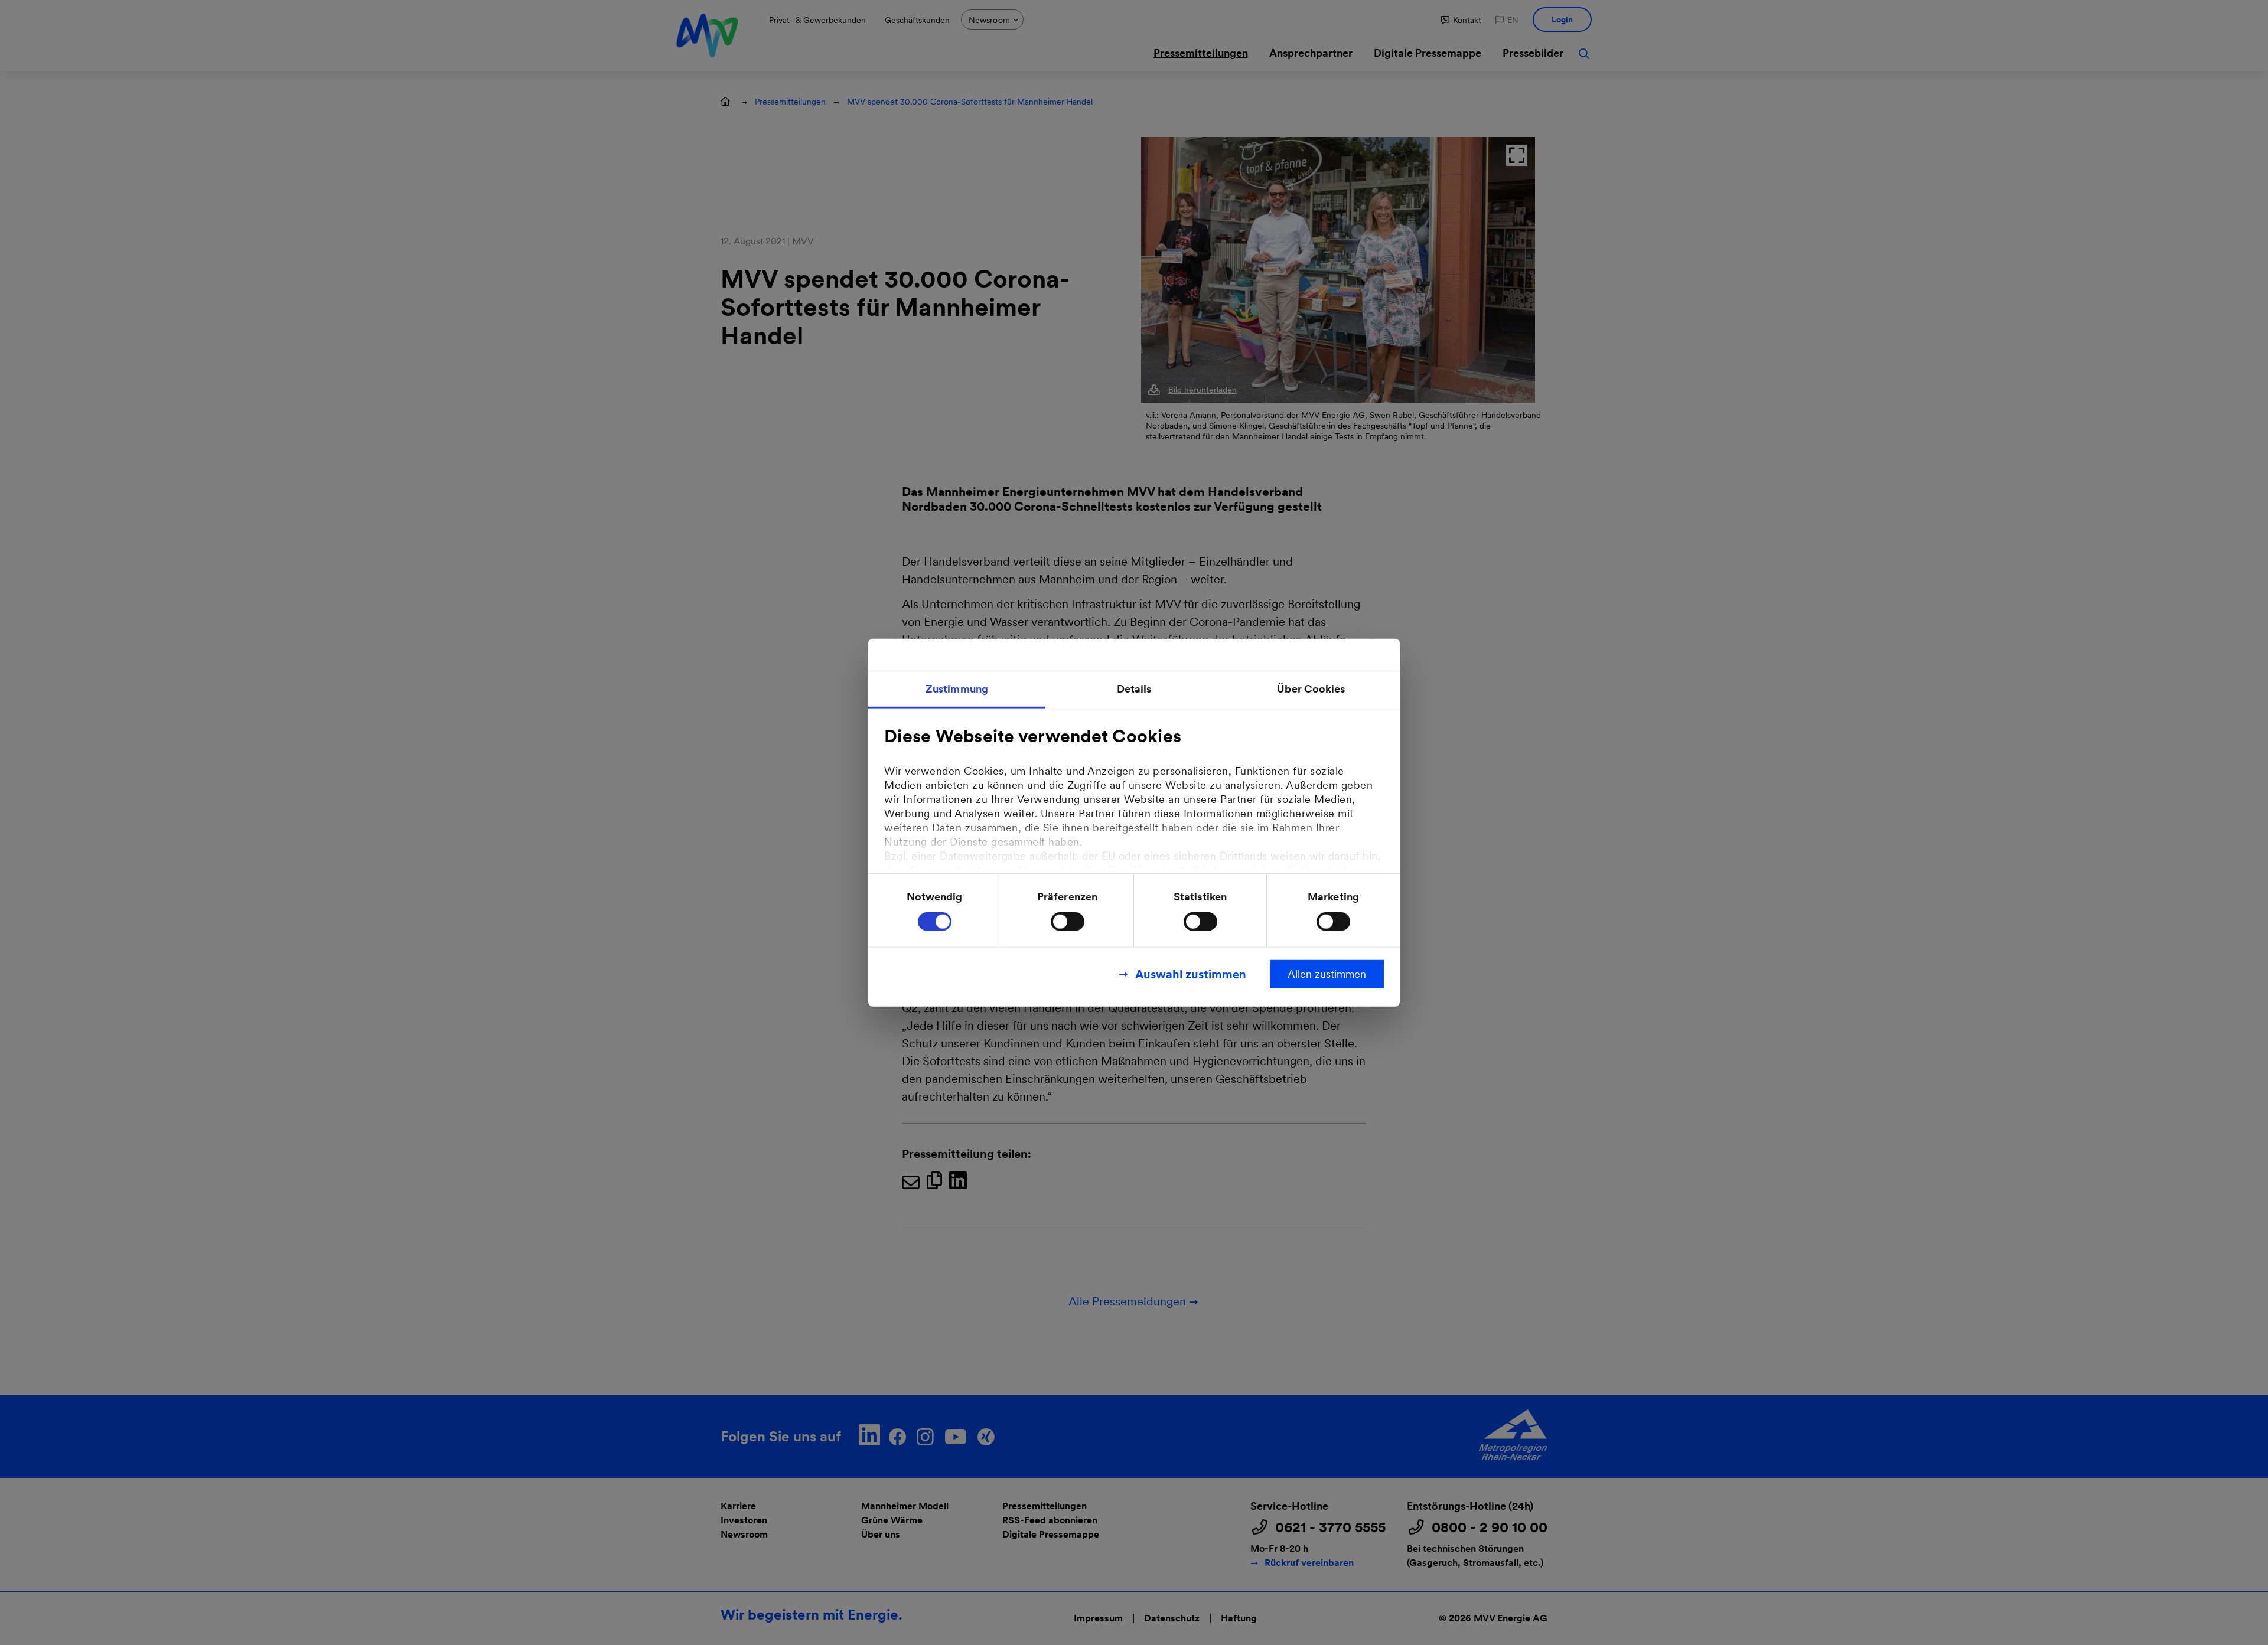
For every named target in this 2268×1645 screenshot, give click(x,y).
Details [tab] (1134, 689)
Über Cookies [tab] (1311, 689)
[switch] (1068, 921)
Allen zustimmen (1327, 973)
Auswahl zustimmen (1191, 974)
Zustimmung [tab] (957, 689)
